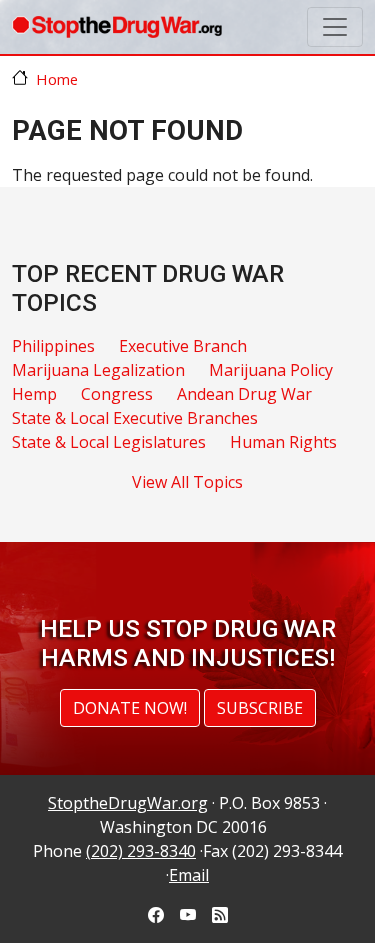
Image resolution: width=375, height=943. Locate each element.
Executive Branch (183, 346)
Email (189, 875)
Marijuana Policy (271, 370)
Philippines (53, 346)
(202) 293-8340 (141, 851)
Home (57, 79)
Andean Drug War (244, 394)
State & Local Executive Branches (135, 418)
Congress (117, 394)
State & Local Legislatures (109, 442)
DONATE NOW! (130, 708)
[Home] (117, 27)
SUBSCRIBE (260, 708)
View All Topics (187, 482)
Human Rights (283, 442)
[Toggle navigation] (335, 27)
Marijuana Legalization (98, 370)
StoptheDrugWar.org (128, 803)
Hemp (34, 394)
